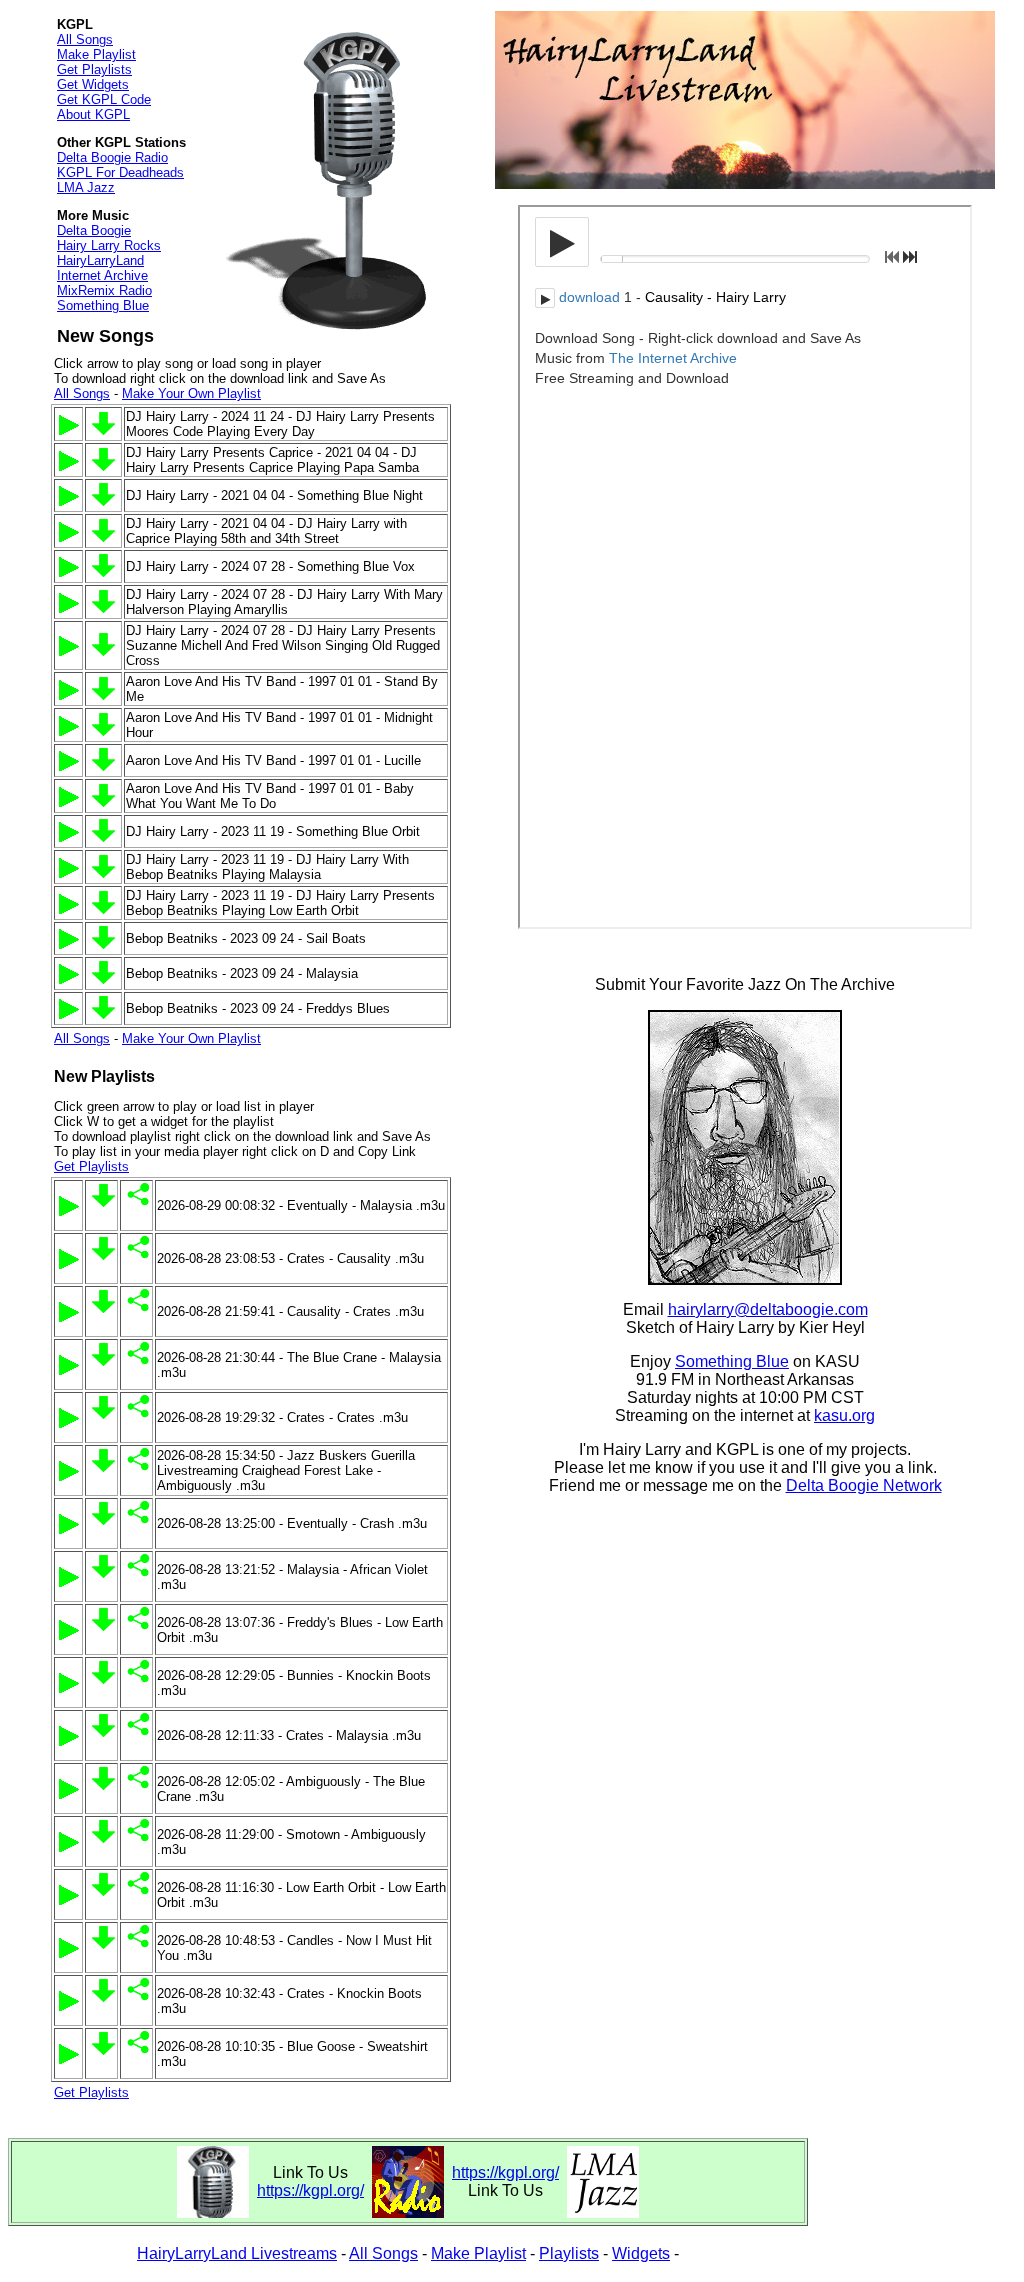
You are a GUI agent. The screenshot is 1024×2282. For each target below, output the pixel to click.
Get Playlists (94, 69)
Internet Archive (102, 275)
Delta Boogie (94, 230)
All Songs (85, 39)
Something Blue (103, 305)
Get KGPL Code (104, 99)
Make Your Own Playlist (191, 393)
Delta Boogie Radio (112, 157)
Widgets (641, 2253)
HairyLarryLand (100, 260)
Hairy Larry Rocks (109, 245)
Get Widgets (93, 84)
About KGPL (93, 114)
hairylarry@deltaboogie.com (768, 1309)
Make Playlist (96, 54)
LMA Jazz (86, 187)
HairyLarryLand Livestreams (237, 2253)
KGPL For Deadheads (120, 172)
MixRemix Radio (104, 290)
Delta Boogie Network (864, 1485)
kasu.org (844, 1415)
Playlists (569, 2253)
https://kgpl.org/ (310, 2190)
